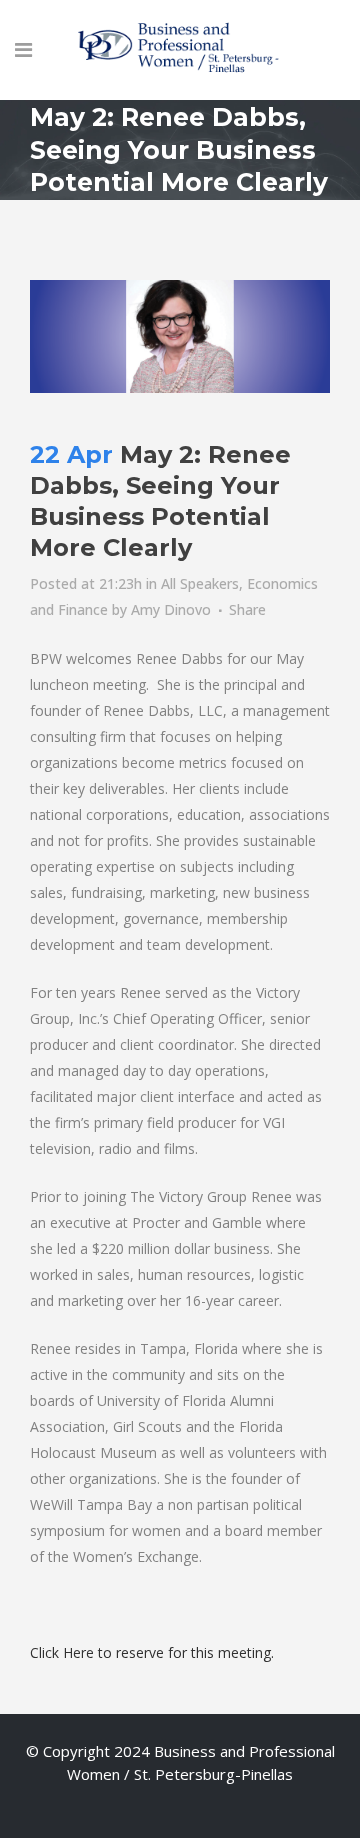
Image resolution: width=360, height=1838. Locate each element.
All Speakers (200, 583)
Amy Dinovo (171, 609)
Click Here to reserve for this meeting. (154, 1652)
